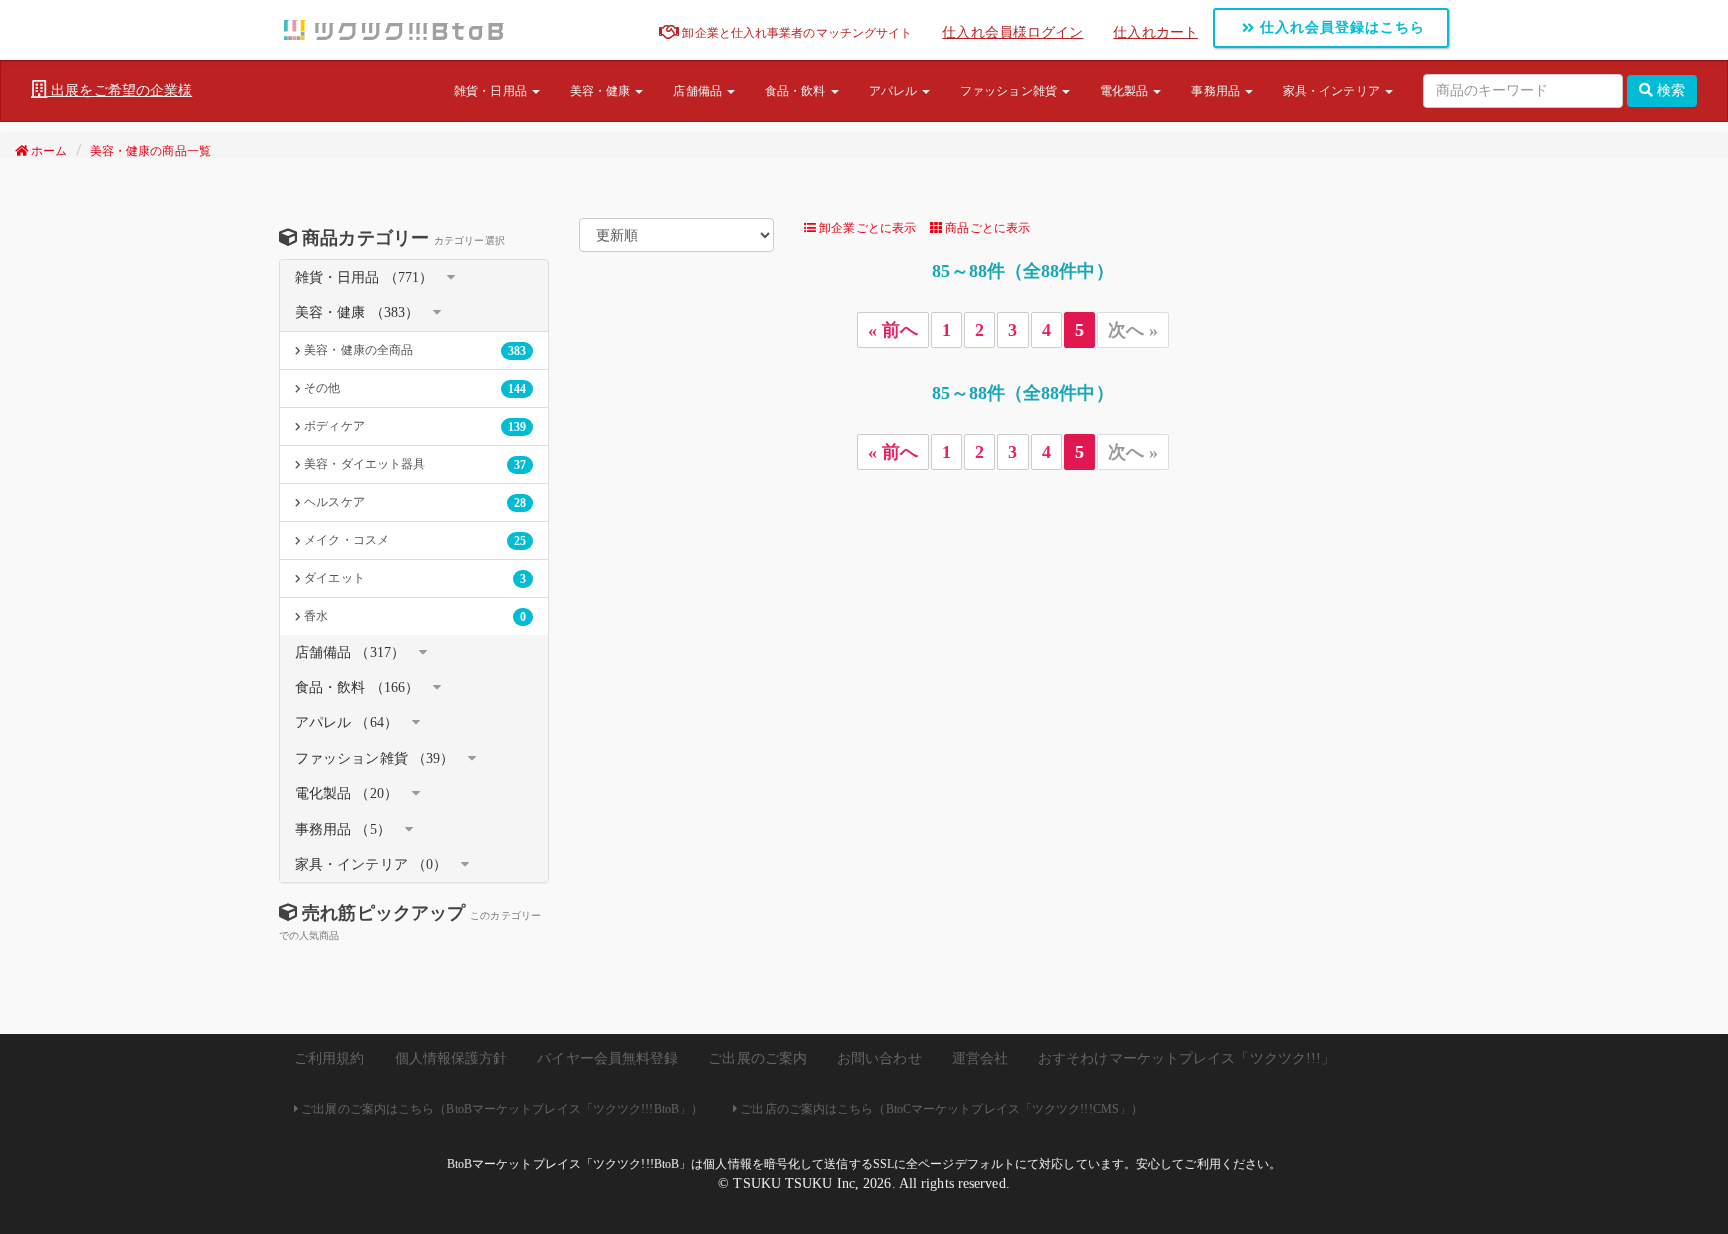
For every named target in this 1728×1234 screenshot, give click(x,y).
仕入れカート (1155, 32)
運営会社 (980, 1058)
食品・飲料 (797, 91)
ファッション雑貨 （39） (374, 758)
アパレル (895, 91)
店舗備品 (699, 91)
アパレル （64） (346, 722)
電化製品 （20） (346, 793)
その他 (413, 388)
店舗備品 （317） (350, 652)
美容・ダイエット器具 (413, 464)
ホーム (47, 151)
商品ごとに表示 (986, 228)
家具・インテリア (1333, 91)
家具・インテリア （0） (371, 864)
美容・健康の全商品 (413, 350)
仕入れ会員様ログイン (1012, 32)
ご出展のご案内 (757, 1058)
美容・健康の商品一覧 (150, 151)
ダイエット (413, 578)
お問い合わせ (879, 1058)
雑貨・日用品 (492, 91)
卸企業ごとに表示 (866, 228)
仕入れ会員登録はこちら (1340, 27)
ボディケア (413, 426)
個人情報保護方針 (451, 1058)
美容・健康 (602, 91)
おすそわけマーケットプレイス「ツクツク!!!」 (1186, 1058)
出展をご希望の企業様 (119, 90)
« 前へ (893, 330)
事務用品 (1217, 91)
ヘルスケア (413, 502)
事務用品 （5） (343, 829)
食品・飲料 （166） (357, 687)
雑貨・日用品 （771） (364, 277)
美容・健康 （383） (357, 312)
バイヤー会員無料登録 (607, 1058)
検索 (1669, 90)
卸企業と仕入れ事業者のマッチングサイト (795, 33)
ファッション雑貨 (1010, 91)
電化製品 (1126, 91)
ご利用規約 (329, 1058)
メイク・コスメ (413, 540)
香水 (413, 616)
